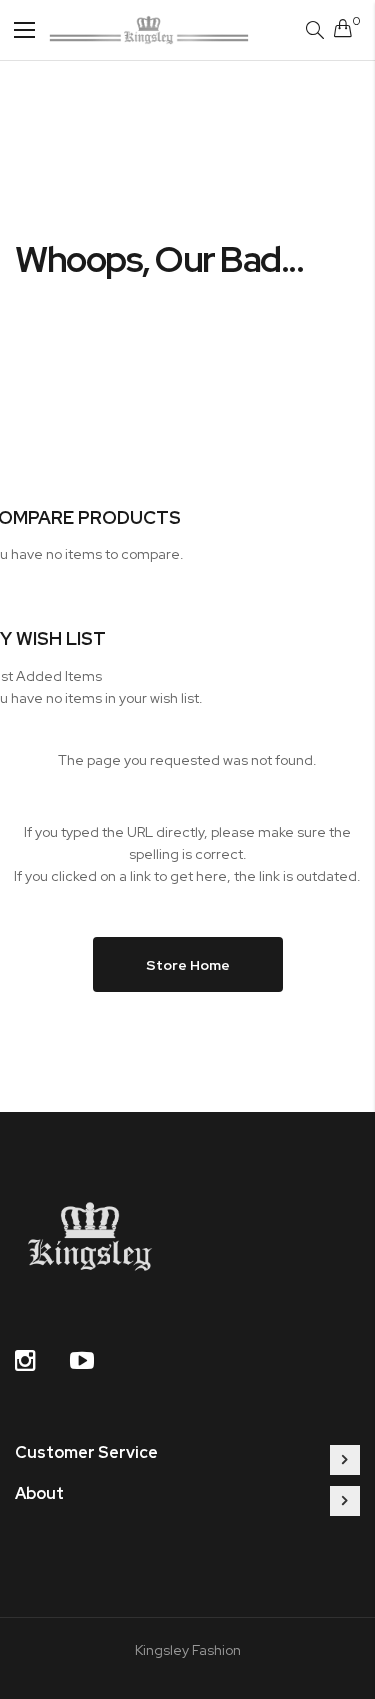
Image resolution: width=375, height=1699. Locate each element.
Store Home (188, 965)
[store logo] (149, 29)
